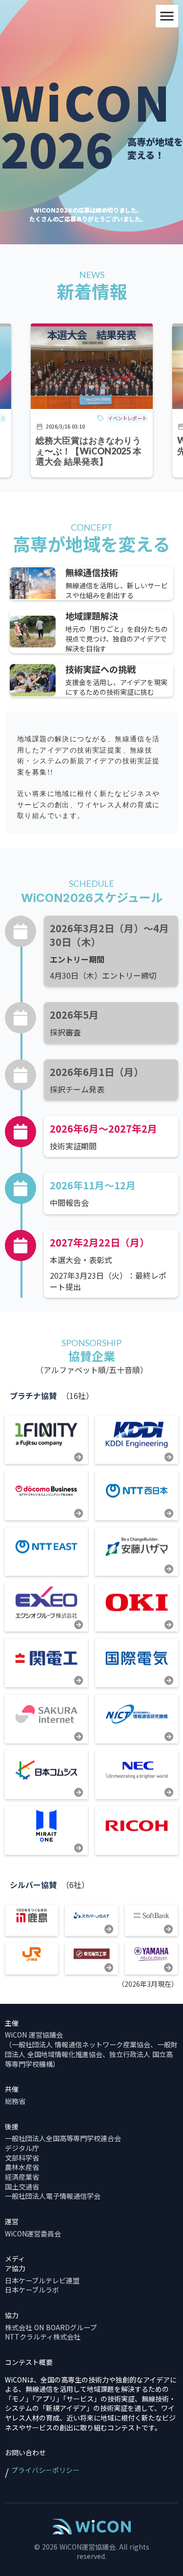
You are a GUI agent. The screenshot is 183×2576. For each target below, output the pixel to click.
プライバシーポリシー (45, 2470)
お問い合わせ (25, 2453)
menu (167, 16)
